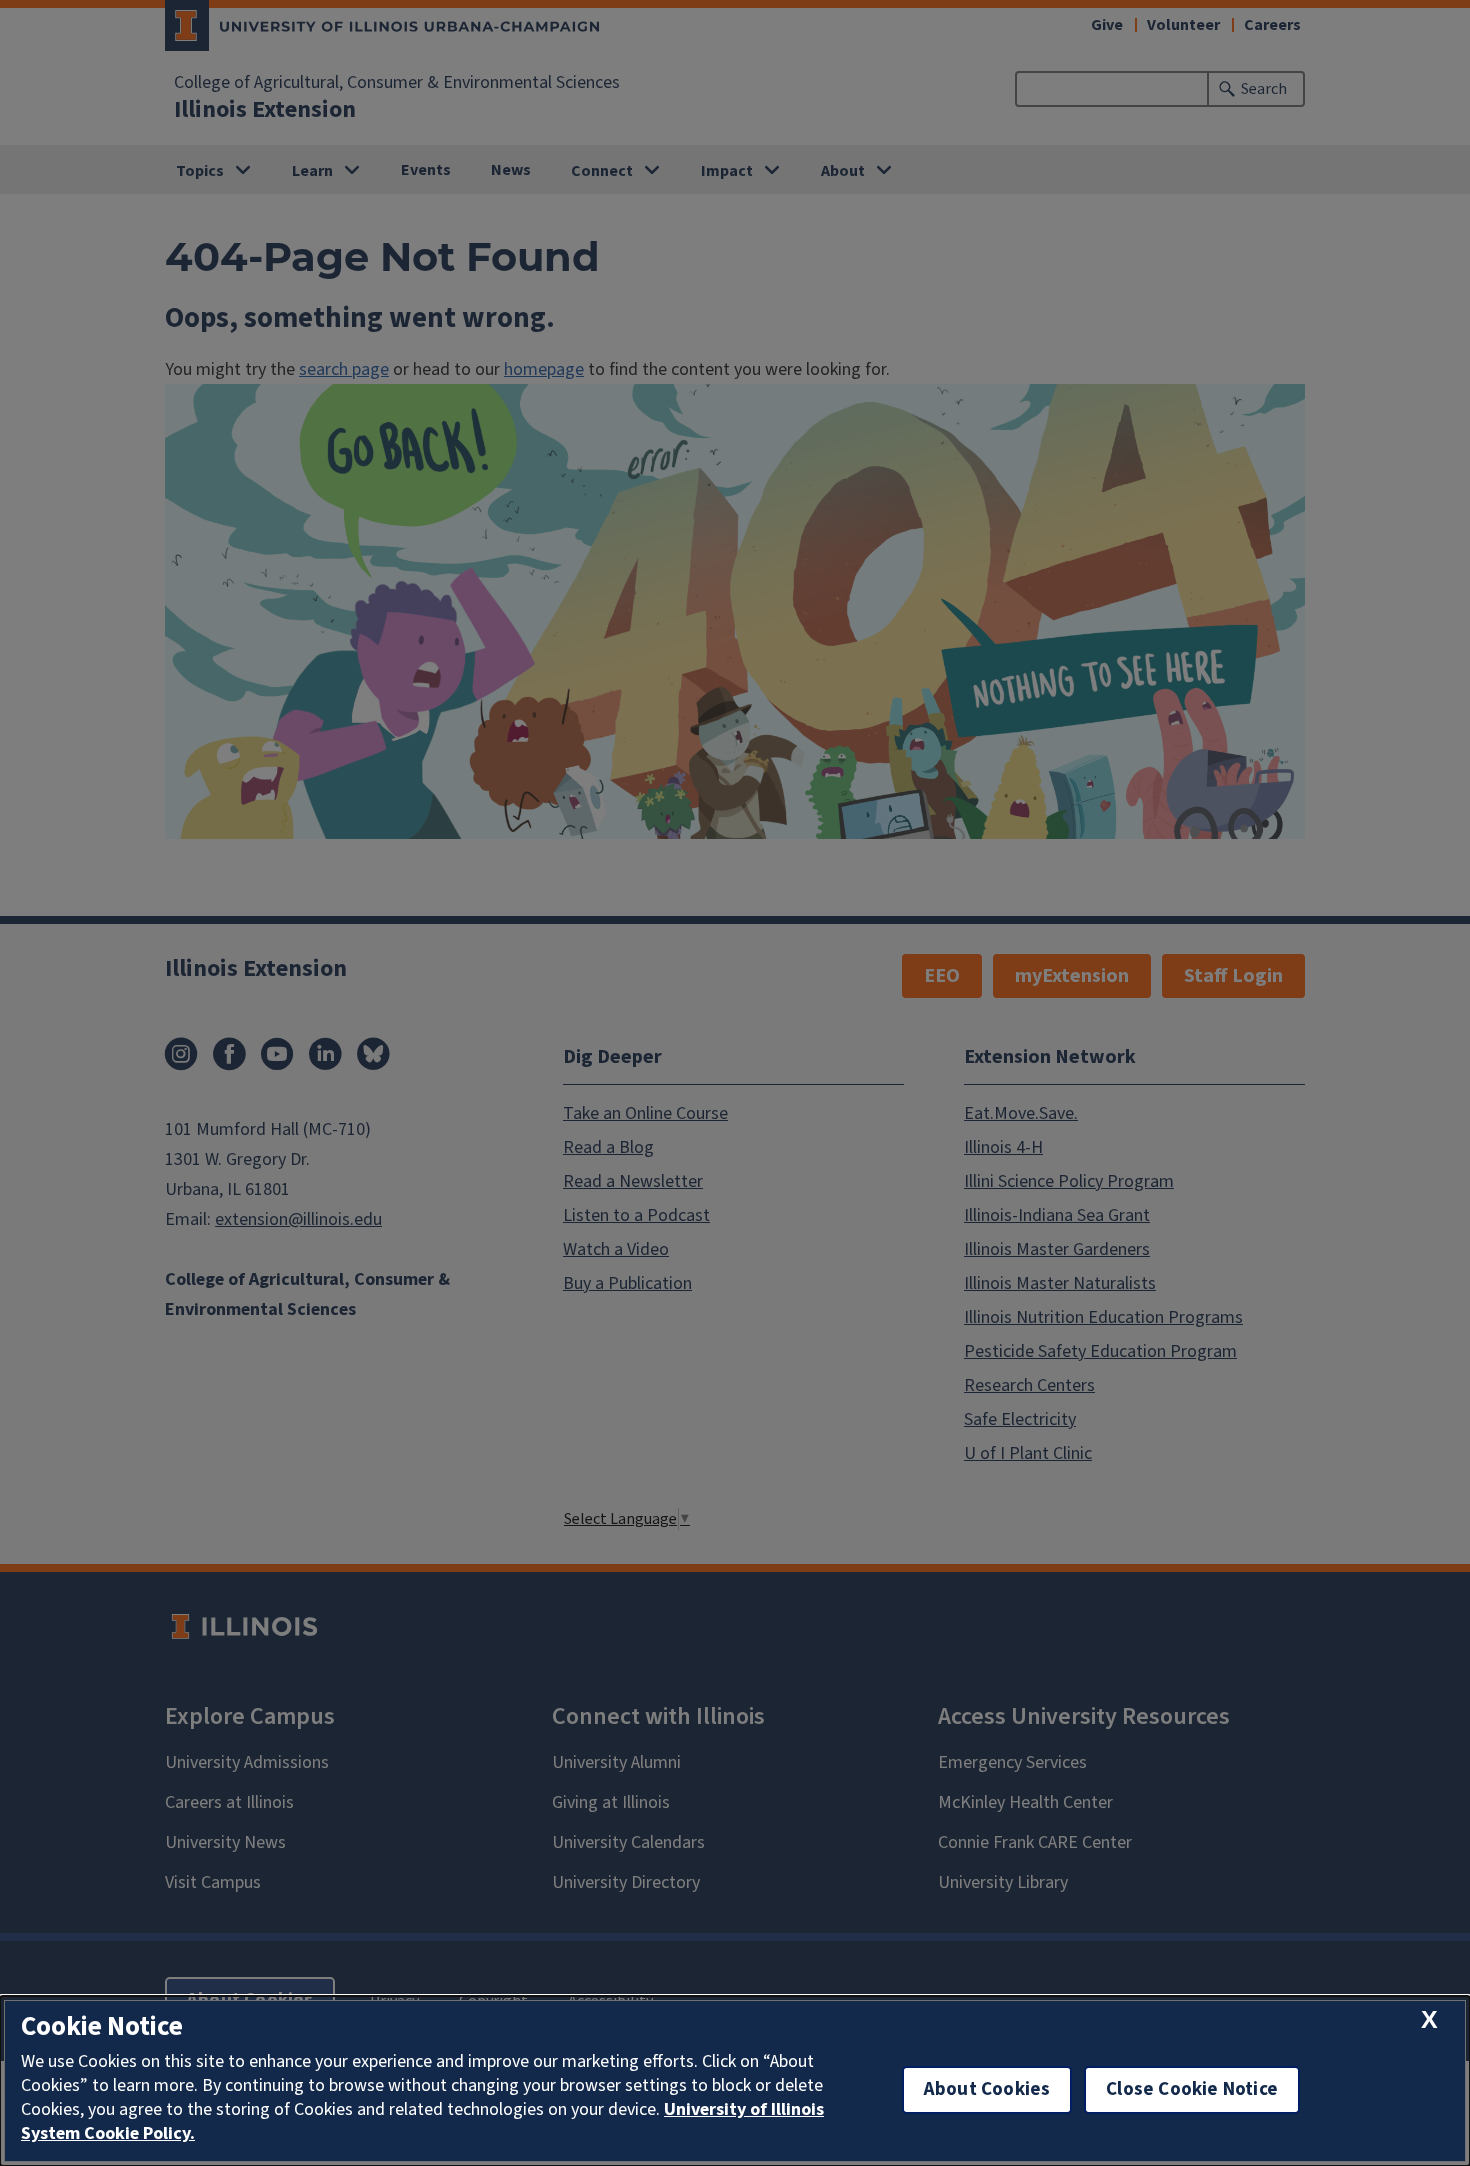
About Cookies (987, 2089)
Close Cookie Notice (1192, 2089)
